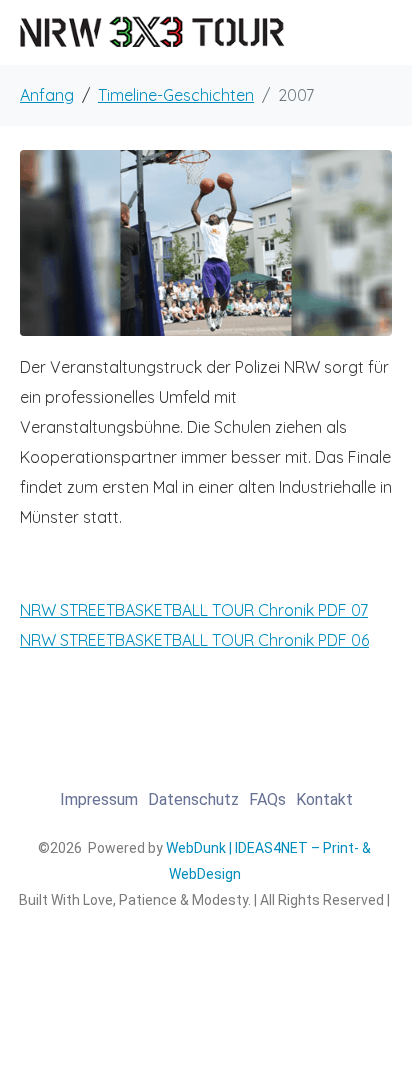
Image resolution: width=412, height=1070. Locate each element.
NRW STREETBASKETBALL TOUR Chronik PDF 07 (194, 610)
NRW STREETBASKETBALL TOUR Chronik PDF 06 (194, 640)
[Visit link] (204, 892)
